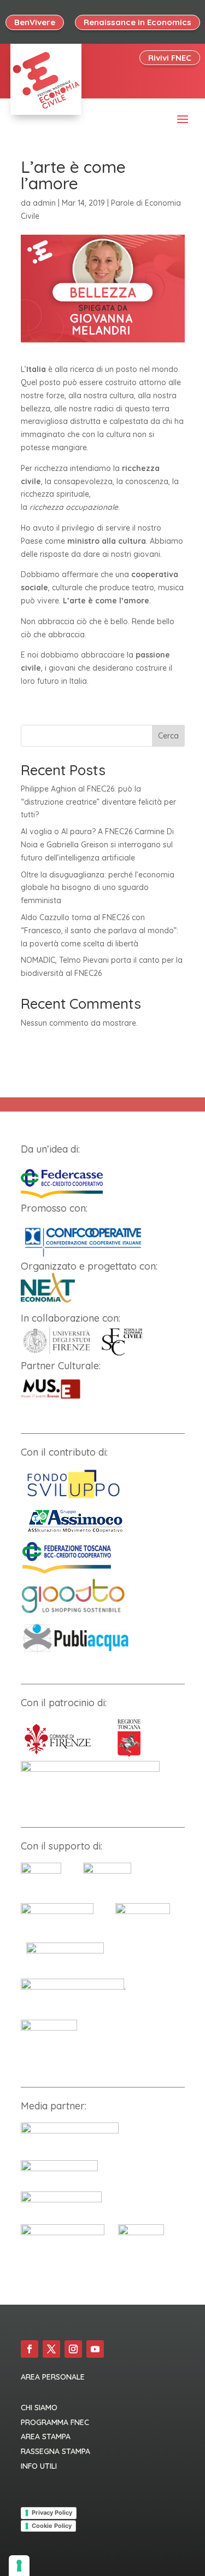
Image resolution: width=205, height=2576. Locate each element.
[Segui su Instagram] (73, 2349)
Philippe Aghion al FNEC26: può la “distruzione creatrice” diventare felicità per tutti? (98, 802)
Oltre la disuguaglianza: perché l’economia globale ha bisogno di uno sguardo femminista (98, 888)
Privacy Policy (52, 2513)
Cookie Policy (52, 2526)
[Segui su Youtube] (95, 2349)
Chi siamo (39, 2408)
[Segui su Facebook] (30, 2349)
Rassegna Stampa (55, 2451)
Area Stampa (46, 2437)
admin (44, 203)
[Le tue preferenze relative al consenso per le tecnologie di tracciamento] (19, 2566)
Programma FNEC (55, 2422)
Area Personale (53, 2377)
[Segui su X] (51, 2349)
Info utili (39, 2466)
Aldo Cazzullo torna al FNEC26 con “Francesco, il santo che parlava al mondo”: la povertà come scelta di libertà (99, 931)
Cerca (168, 736)
